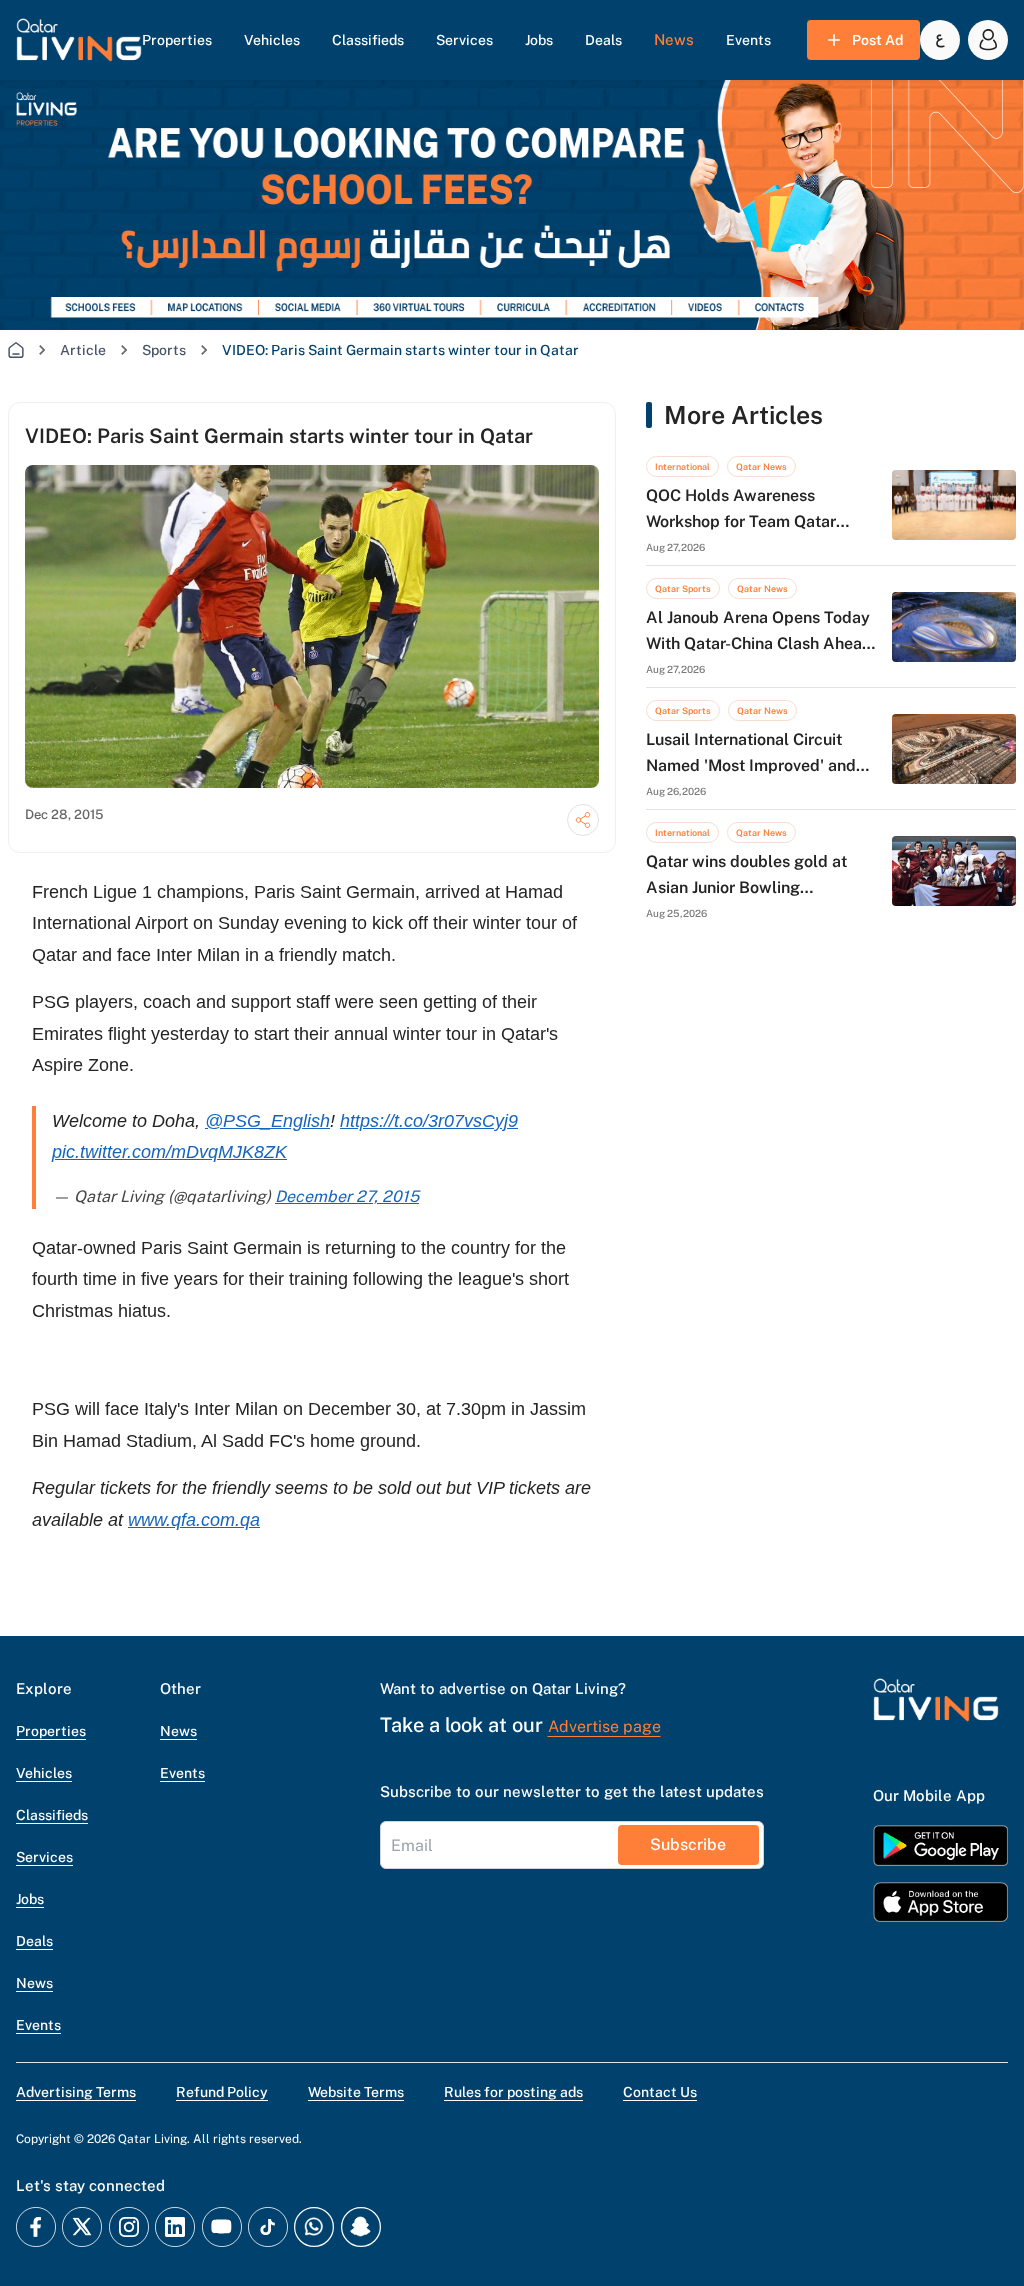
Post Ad (877, 40)
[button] (79, 40)
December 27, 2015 (347, 1196)
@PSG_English (267, 1121)
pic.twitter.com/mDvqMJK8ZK (169, 1152)
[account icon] (988, 40)
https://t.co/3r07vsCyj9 (429, 1121)
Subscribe (688, 1844)
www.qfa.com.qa (194, 1520)
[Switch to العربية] (940, 40)
